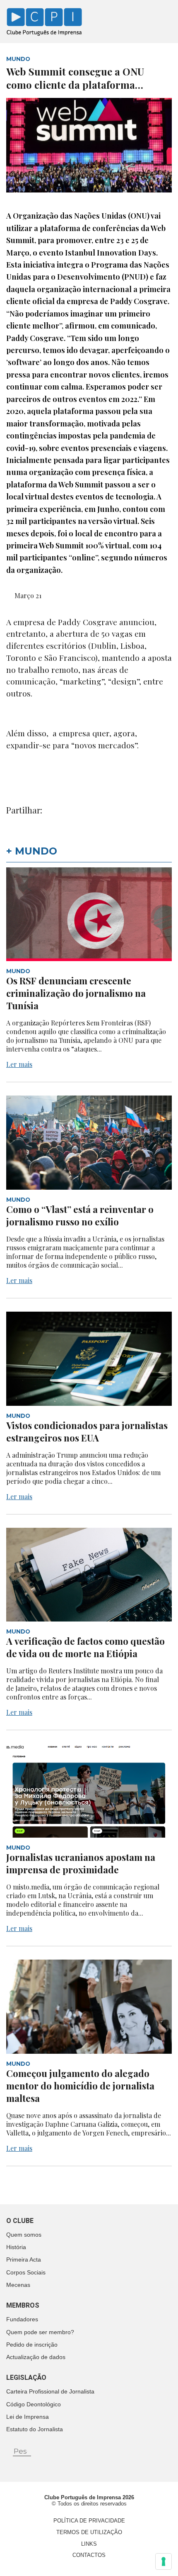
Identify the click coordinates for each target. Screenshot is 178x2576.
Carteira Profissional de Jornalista (50, 2391)
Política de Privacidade (89, 2521)
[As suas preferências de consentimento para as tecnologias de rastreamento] (164, 2561)
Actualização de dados (36, 2357)
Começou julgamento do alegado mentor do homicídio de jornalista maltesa (80, 2086)
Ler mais (19, 1064)
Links (89, 2544)
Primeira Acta (24, 2259)
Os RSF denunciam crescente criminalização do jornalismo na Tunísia (76, 993)
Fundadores (22, 2319)
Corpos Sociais (26, 2272)
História (16, 2247)
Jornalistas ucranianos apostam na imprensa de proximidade (81, 1863)
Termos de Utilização (89, 2532)
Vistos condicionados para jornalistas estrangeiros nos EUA (87, 1432)
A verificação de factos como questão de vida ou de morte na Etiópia (85, 1647)
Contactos (89, 2555)
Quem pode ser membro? (40, 2332)
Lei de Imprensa (28, 2417)
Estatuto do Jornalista (35, 2429)
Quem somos (24, 2235)
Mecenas (18, 2285)
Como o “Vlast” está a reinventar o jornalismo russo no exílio (80, 1215)
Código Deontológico (34, 2404)
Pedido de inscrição (32, 2345)
